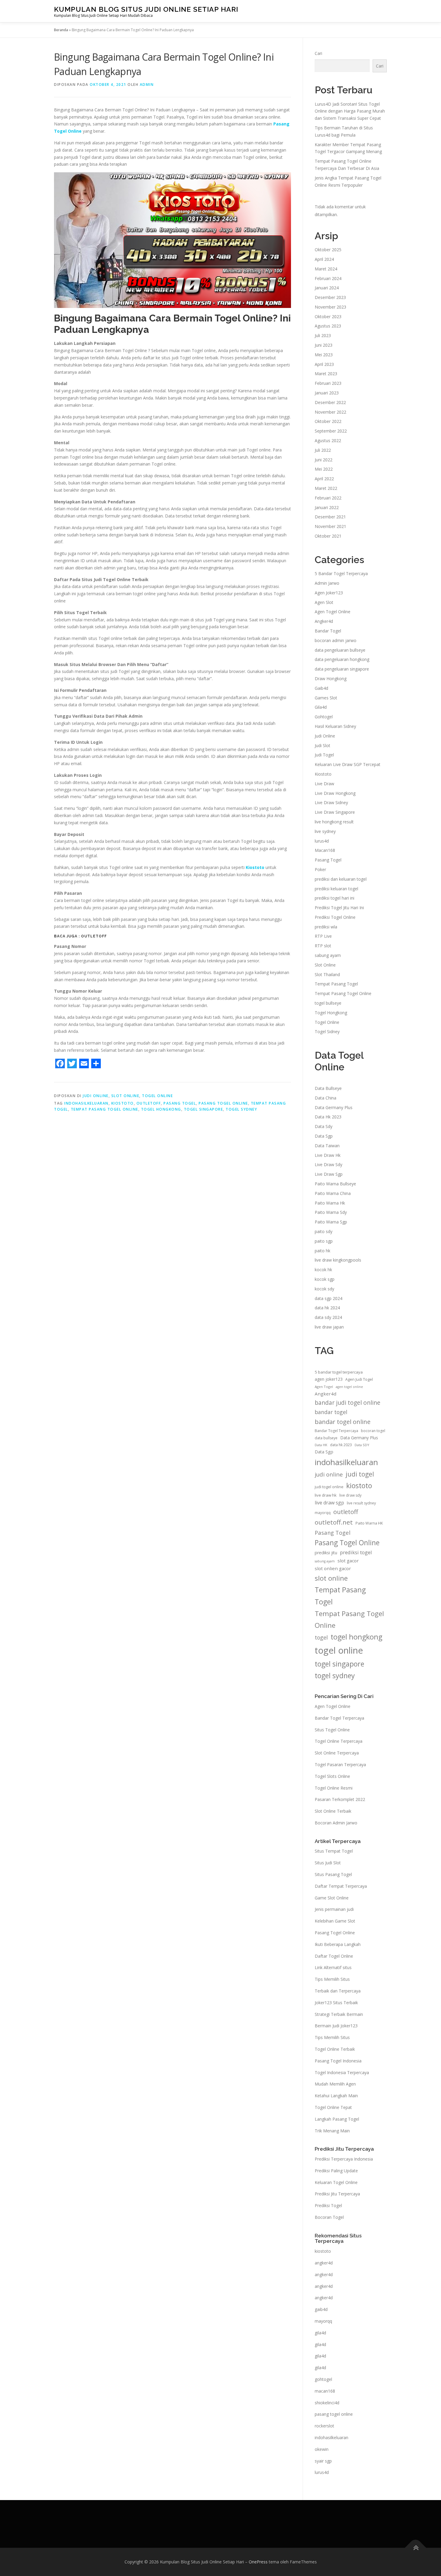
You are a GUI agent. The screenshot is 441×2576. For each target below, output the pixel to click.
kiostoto (123, 1103)
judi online (329, 1474)
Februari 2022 (328, 498)
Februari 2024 (328, 278)
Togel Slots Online (332, 1776)
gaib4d (321, 2309)
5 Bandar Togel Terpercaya (341, 573)
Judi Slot (322, 745)
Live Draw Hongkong (335, 793)
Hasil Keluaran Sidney (335, 726)
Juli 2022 (323, 450)
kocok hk (323, 1270)
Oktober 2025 (328, 250)
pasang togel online (334, 2414)
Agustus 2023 (328, 326)
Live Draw (324, 784)
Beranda (61, 30)
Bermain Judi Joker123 (336, 2026)
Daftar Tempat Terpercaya (341, 1886)
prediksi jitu (326, 1553)
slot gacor (348, 1561)
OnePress (258, 2562)
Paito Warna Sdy (331, 1212)
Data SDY (362, 1445)
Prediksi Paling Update (336, 2171)
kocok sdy (324, 1289)
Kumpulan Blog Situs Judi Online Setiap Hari (146, 9)
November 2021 (330, 526)
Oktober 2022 (328, 421)
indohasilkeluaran (86, 1103)
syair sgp (323, 2461)
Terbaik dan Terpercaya (338, 1991)
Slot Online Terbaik (333, 1811)
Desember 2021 (330, 517)
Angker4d (324, 621)
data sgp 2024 (328, 1298)
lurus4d (322, 841)
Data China (325, 1098)
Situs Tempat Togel (334, 1851)
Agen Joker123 (329, 593)
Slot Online (125, 1096)
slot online (331, 1578)
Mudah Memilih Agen (335, 2084)
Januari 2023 (327, 393)
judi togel (360, 1474)
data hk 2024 (327, 1308)
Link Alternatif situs (333, 1967)
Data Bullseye (328, 1088)
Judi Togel (324, 755)
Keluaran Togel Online (336, 2182)
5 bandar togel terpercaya (339, 1372)
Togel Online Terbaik (335, 2049)
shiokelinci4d (327, 2403)
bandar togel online (343, 1422)
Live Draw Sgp (329, 1174)
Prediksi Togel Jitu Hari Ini (339, 908)
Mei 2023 (324, 355)
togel (321, 1637)
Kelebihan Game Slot (335, 1921)
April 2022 (324, 479)
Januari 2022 (327, 507)
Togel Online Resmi (334, 1788)
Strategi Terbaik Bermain (339, 2014)
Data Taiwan (327, 1146)
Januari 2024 (327, 288)
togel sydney (241, 1109)
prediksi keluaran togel (336, 889)
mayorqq (323, 1513)
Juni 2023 (324, 345)
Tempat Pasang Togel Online (105, 1109)
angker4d (324, 2263)
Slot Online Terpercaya (337, 1753)
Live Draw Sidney (331, 802)
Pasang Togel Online (223, 1103)
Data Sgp (324, 1136)
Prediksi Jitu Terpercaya (337, 2194)
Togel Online (157, 1096)
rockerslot (324, 2426)
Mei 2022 (324, 469)
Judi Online (96, 1096)
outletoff (149, 1103)
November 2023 (330, 307)
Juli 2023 (323, 335)
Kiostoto (323, 774)
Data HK (321, 1445)
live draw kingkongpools (338, 1260)
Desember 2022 (330, 402)
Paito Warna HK (369, 1523)
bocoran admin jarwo (336, 640)
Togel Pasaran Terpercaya (340, 1765)
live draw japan (329, 1327)
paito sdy (324, 1231)
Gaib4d (321, 688)
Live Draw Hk (328, 1155)
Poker (320, 869)
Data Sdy (324, 1126)
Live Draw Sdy (328, 1164)
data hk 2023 (341, 1445)
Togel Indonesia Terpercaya (342, 2072)
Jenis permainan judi (334, 1909)
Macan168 (325, 850)
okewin (322, 2449)
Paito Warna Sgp (331, 1222)
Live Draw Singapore (335, 812)
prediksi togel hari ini (334, 898)
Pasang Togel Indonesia (338, 2061)
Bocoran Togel (329, 2217)
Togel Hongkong (331, 1013)
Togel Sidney (327, 1032)
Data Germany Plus (334, 1107)
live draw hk (326, 1495)
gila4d (320, 2333)
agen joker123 (329, 1379)
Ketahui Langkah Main (336, 2096)
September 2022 (331, 431)
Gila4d (321, 707)
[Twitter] (72, 1063)
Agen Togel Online (333, 612)
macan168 (325, 2391)
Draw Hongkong (331, 679)
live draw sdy (350, 1495)
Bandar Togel (328, 631)
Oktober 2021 (328, 536)
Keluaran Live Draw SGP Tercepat (348, 764)
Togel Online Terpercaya (339, 1741)
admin (147, 84)
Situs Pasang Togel (333, 1874)
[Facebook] (60, 1063)
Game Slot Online (332, 1898)
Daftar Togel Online (334, 1956)
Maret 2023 (326, 374)
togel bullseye (328, 1003)
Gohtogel (324, 717)
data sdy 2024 (328, 1317)
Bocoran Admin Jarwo (336, 1823)
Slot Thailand (327, 974)
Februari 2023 (328, 383)
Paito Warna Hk (330, 1203)
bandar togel (331, 1412)
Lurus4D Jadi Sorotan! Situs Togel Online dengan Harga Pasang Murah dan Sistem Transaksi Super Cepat (350, 111)
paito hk (322, 1251)
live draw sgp (329, 1503)
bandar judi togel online (348, 1403)
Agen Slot (324, 602)
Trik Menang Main (332, 2131)
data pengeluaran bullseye (340, 650)
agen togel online (349, 1387)
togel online (339, 1650)
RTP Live (323, 936)
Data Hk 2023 (328, 1117)
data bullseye (326, 1438)
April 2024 (324, 259)
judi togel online (329, 1487)
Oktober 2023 (328, 317)
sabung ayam (328, 955)
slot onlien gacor (333, 1568)
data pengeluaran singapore (342, 669)
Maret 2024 (326, 269)
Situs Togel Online (332, 1730)
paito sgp (324, 1241)
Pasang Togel (180, 1103)
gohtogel (323, 2379)
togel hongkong (161, 1109)
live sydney (325, 831)
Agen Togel (324, 1387)
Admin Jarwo (327, 583)
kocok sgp (325, 1279)
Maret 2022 (326, 488)
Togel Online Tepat (333, 2107)
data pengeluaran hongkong (342, 659)
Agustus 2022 (328, 440)
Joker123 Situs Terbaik (336, 2003)
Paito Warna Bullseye (335, 1184)
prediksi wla (326, 927)
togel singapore (204, 1109)
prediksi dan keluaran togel (341, 879)
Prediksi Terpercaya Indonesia (344, 2159)
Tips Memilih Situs (332, 1979)
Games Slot (326, 698)
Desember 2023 (330, 297)
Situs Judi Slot (328, 1863)
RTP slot (323, 946)
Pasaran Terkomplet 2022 (340, 1799)
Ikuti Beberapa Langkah (338, 1944)
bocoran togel (373, 1431)
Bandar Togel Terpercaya (336, 1431)
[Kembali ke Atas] (416, 2548)
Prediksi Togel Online (335, 917)
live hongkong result (334, 822)
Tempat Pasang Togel (336, 984)
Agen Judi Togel (359, 1379)
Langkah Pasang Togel (337, 2119)
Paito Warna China (333, 1193)
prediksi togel (356, 1552)
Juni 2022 (324, 460)
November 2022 (330, 412)
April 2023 (324, 364)
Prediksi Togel (328, 2205)
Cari (318, 53)
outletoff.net (334, 1522)
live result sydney (361, 1503)
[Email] (84, 1063)
